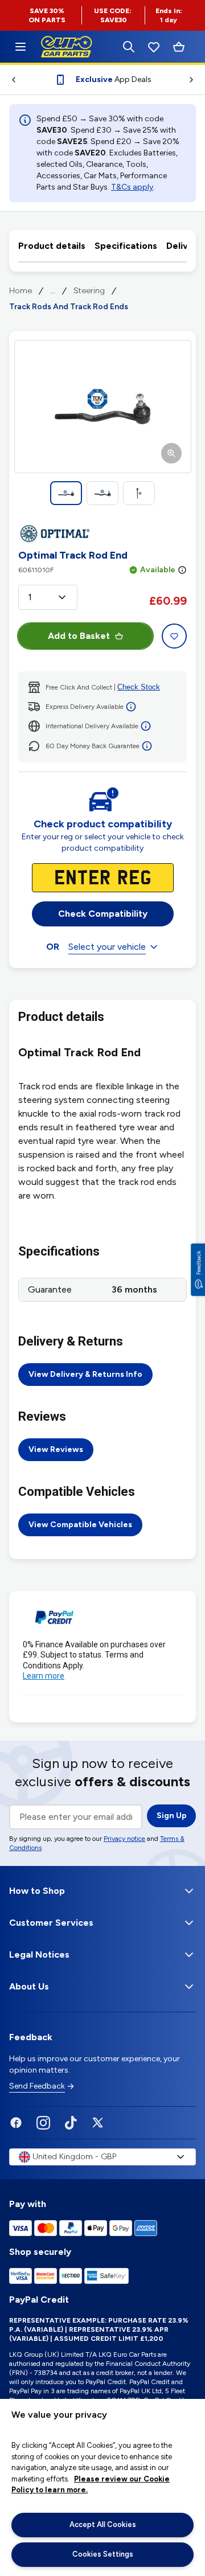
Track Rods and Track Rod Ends (69, 307)
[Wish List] (154, 47)
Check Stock (139, 687)
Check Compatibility (103, 914)
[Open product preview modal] (103, 407)
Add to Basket (79, 636)
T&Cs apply (132, 187)
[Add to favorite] (174, 636)
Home (20, 291)
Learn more (44, 1676)
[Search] (129, 47)
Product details (52, 246)
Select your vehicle (107, 947)
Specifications (126, 246)
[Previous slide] (9, 80)
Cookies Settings (103, 2554)
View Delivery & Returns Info (85, 1374)
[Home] (20, 47)
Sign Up (172, 1816)
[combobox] (48, 597)
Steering (89, 291)
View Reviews (56, 1449)
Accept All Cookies (103, 2524)
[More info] (182, 570)
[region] (102, 2487)
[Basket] (179, 47)
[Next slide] (196, 80)
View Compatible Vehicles (80, 1525)
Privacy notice (124, 1839)
